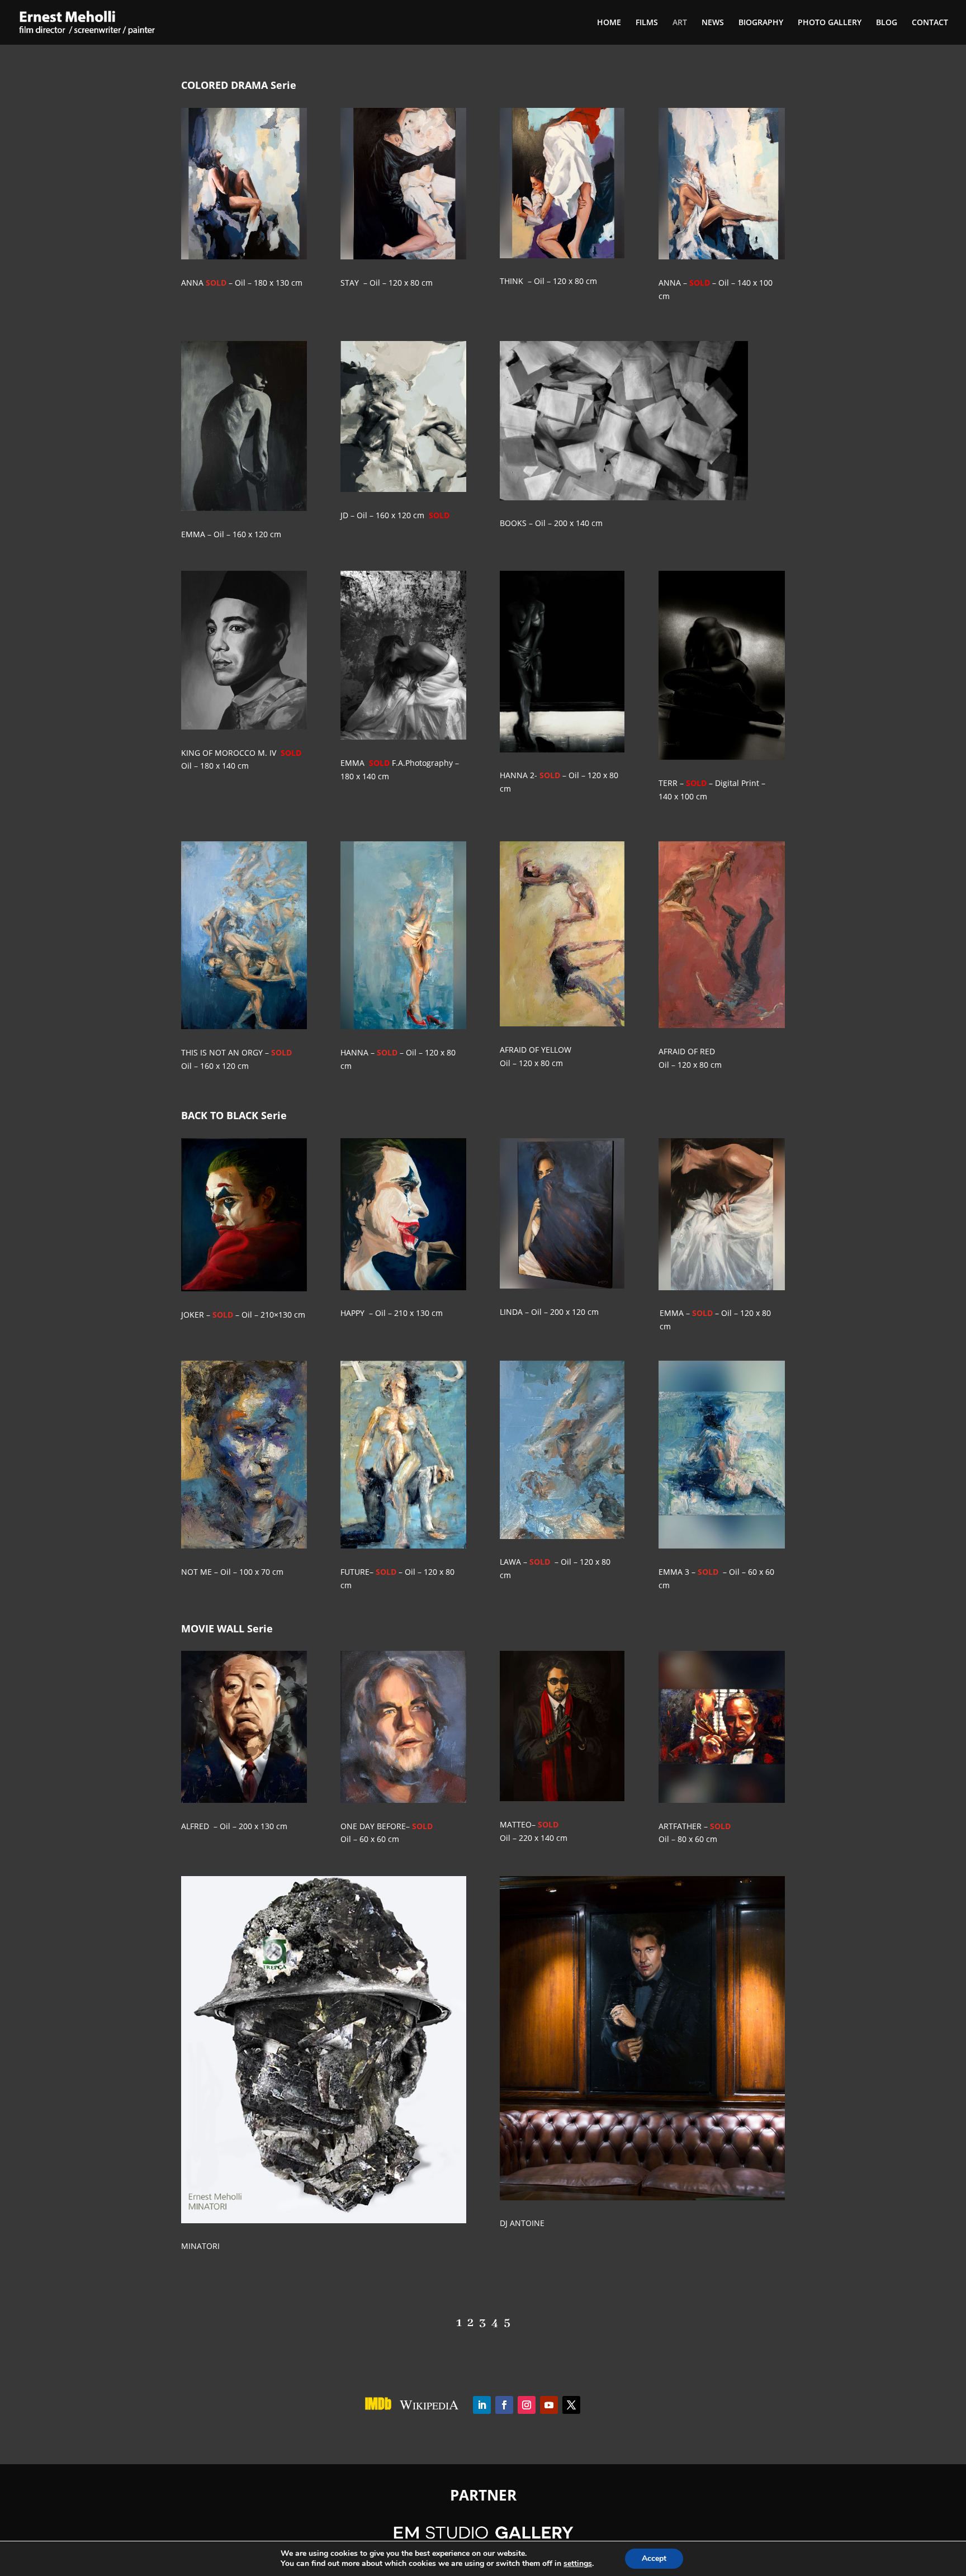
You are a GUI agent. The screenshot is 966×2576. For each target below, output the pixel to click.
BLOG (887, 23)
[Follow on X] (571, 2405)
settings (578, 2564)
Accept (654, 2558)
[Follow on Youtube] (549, 2405)
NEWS (713, 23)
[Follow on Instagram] (527, 2405)
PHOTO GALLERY (830, 23)
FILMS (647, 23)
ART (680, 23)
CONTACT (930, 23)
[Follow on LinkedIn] (482, 2405)
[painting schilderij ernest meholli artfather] (721, 1800)
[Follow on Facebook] (504, 2405)
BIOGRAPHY (761, 23)
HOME (609, 23)
